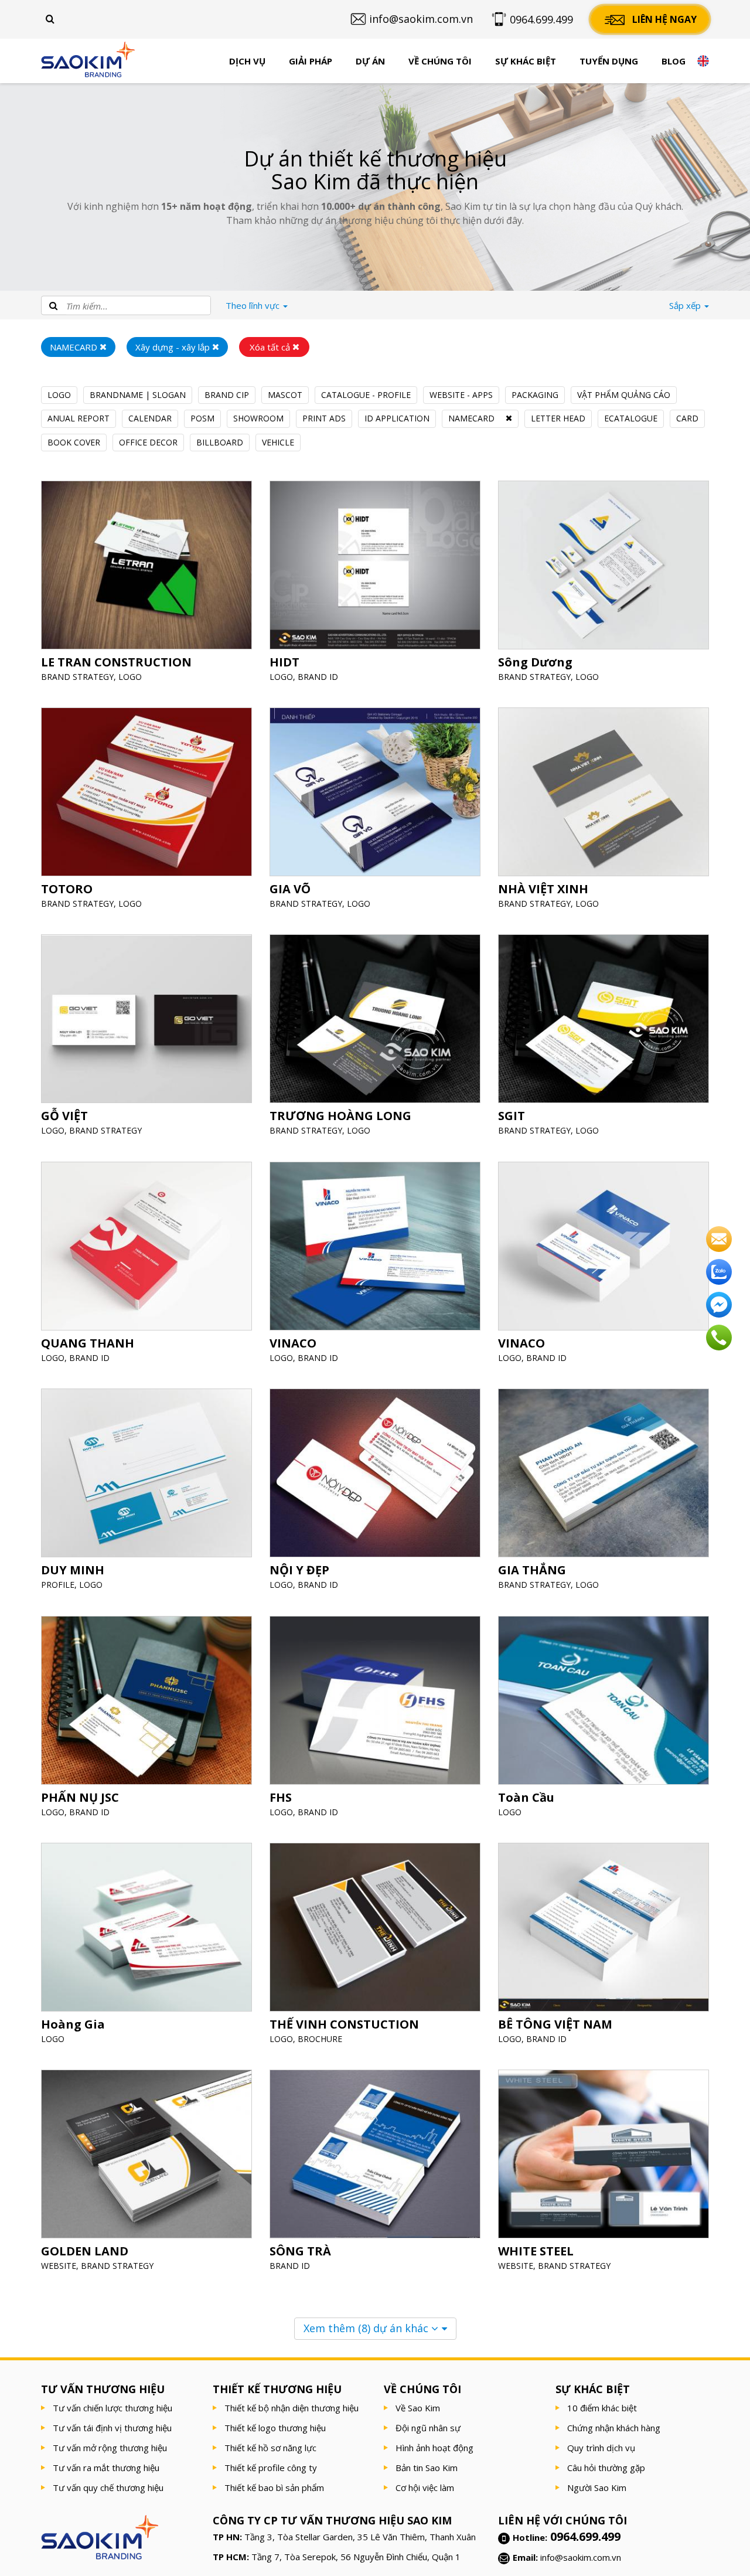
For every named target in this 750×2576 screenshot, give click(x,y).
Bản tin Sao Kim (427, 2468)
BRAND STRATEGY (77, 677)
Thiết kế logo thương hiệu (275, 2428)
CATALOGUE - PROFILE (366, 395)
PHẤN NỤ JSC (80, 1797)
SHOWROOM (258, 418)
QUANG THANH (88, 1343)
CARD (687, 418)
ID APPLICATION (397, 418)
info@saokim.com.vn (581, 2557)
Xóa (270, 347)
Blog (674, 61)
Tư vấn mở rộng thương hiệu (110, 2448)
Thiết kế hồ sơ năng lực (270, 2448)
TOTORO (67, 889)
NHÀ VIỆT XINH (543, 889)
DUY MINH (73, 1571)
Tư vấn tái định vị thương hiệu (112, 2428)
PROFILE (58, 1585)
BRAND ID (318, 677)
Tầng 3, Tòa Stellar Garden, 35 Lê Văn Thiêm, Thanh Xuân (360, 2537)
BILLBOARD (220, 442)
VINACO (293, 1343)
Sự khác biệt (526, 61)
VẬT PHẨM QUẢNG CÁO (624, 395)
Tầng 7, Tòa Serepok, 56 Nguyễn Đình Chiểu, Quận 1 (356, 2557)
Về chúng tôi (440, 61)
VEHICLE (278, 442)
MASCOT (285, 395)
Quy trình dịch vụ (601, 2448)
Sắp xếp (686, 305)
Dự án (370, 61)
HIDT (284, 662)
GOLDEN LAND (85, 2252)
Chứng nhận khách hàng (614, 2428)
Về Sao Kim (418, 2408)
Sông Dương (535, 662)
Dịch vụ (247, 61)
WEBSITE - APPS (461, 395)
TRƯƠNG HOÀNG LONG (340, 1116)
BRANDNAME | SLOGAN (138, 395)
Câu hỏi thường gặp (606, 2468)
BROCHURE (320, 2039)
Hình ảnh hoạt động (434, 2448)
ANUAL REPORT (79, 418)
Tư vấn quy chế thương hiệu (108, 2487)
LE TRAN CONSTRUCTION (116, 662)
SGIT (512, 1116)
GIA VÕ (290, 889)
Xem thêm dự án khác (367, 2328)
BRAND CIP (227, 395)
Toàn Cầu (526, 1797)
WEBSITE (59, 2266)
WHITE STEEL (536, 2252)
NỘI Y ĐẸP (299, 1571)
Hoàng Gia (73, 2024)
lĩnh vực (254, 305)
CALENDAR (150, 418)
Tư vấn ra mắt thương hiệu (106, 2468)
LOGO (59, 395)
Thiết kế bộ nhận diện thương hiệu (292, 2408)
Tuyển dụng (609, 61)
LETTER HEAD (558, 418)
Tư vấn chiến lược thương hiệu (112, 2408)
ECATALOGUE (631, 418)
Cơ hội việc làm (425, 2487)
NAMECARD (471, 418)
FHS (281, 1797)
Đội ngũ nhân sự (428, 2428)
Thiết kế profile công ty (271, 2468)
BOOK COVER (74, 442)
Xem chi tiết (146, 593)
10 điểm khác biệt (602, 2408)
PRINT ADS (324, 418)
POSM (202, 418)
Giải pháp (311, 61)
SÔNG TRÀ (300, 2252)
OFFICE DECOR (148, 442)
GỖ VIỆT (64, 1116)
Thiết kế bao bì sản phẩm (274, 2487)
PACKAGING (535, 395)
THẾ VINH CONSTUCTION (344, 2024)
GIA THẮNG (532, 1571)
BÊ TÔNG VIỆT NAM (555, 2024)
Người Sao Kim (597, 2487)
